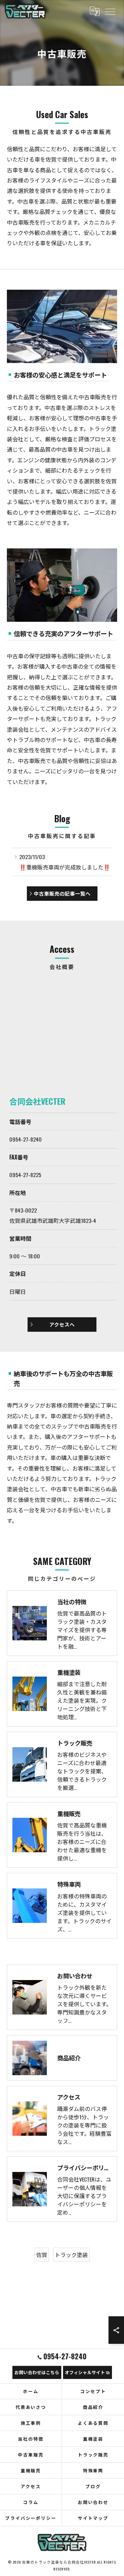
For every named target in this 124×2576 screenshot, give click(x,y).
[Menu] (110, 11)
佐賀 (42, 2255)
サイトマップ (93, 2518)
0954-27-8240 (25, 1139)
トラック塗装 (71, 2255)
